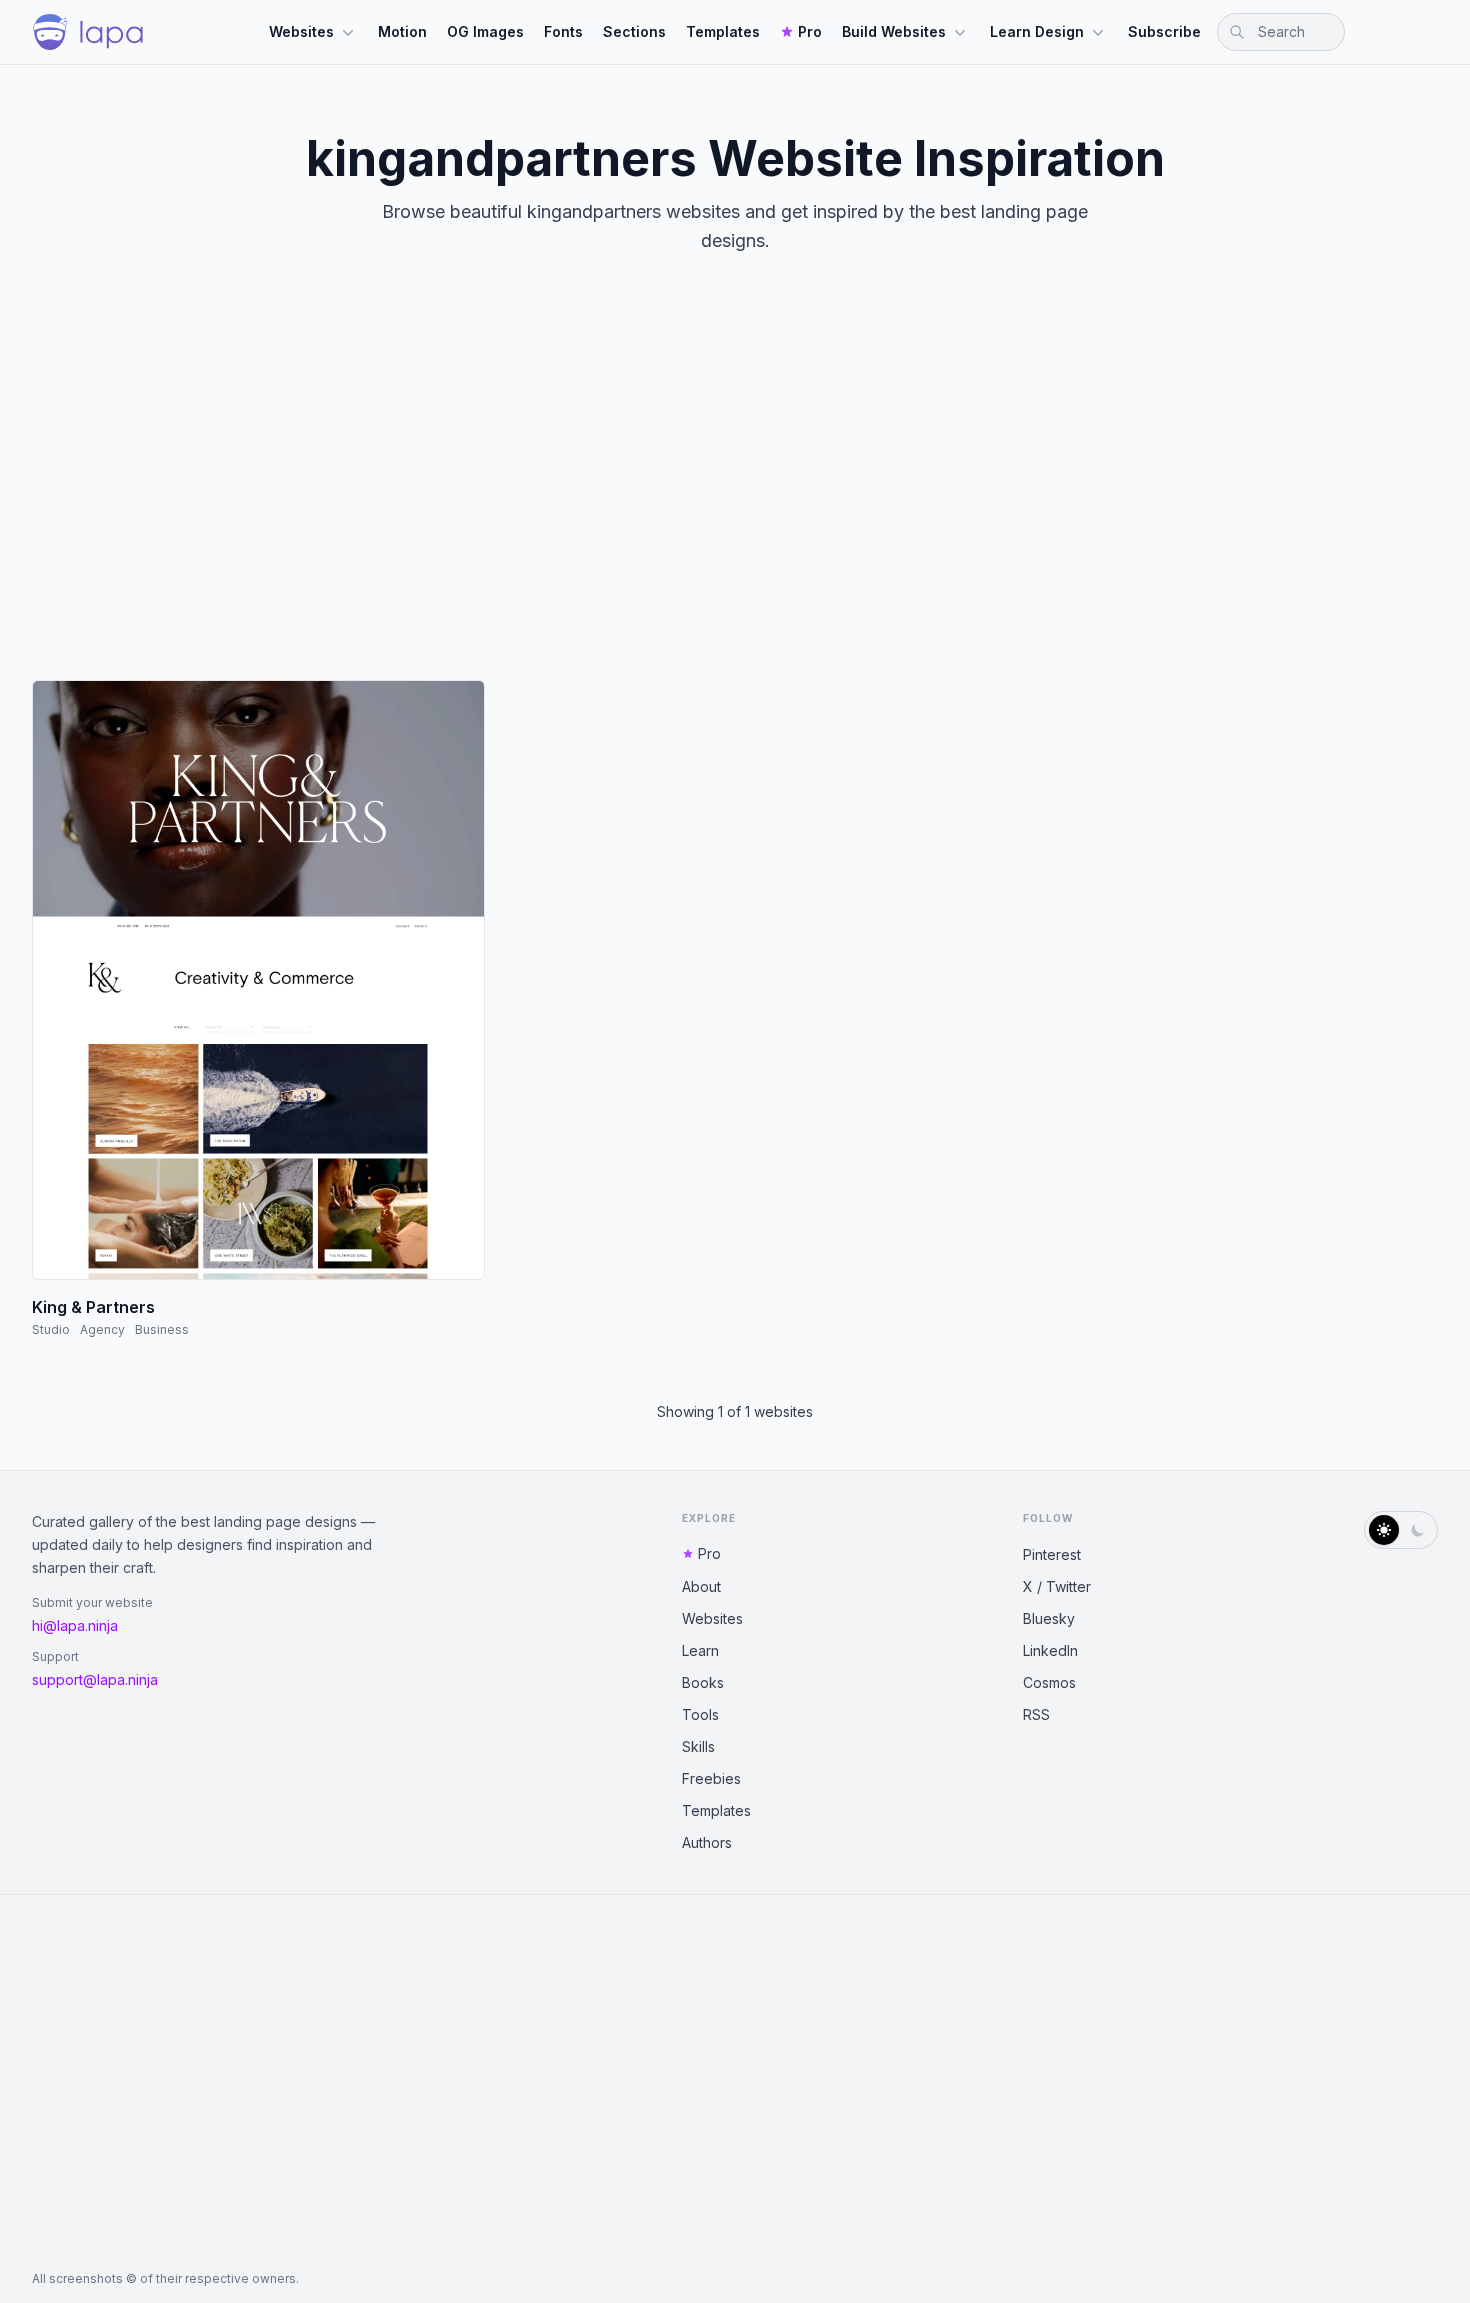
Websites (301, 31)
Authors (707, 1842)
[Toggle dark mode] (1401, 1530)
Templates (723, 31)
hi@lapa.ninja (75, 1625)
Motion (402, 31)
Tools (700, 1714)
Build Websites (894, 31)
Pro (810, 31)
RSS (1036, 1714)
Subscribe (1164, 31)
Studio (51, 1329)
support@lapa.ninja (95, 1679)
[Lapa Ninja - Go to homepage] (88, 32)
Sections (634, 31)
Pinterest (1052, 1554)
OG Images (485, 31)
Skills (698, 1746)
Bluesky (1049, 1618)
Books (703, 1682)
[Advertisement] (735, 484)
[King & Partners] (258, 980)
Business (162, 1329)
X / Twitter (1057, 1586)
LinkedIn (1050, 1650)
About (701, 1586)
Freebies (711, 1778)
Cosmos (1049, 1682)
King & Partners (93, 1307)
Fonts (563, 31)
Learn (700, 1650)
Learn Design (1037, 31)
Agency (102, 1329)
